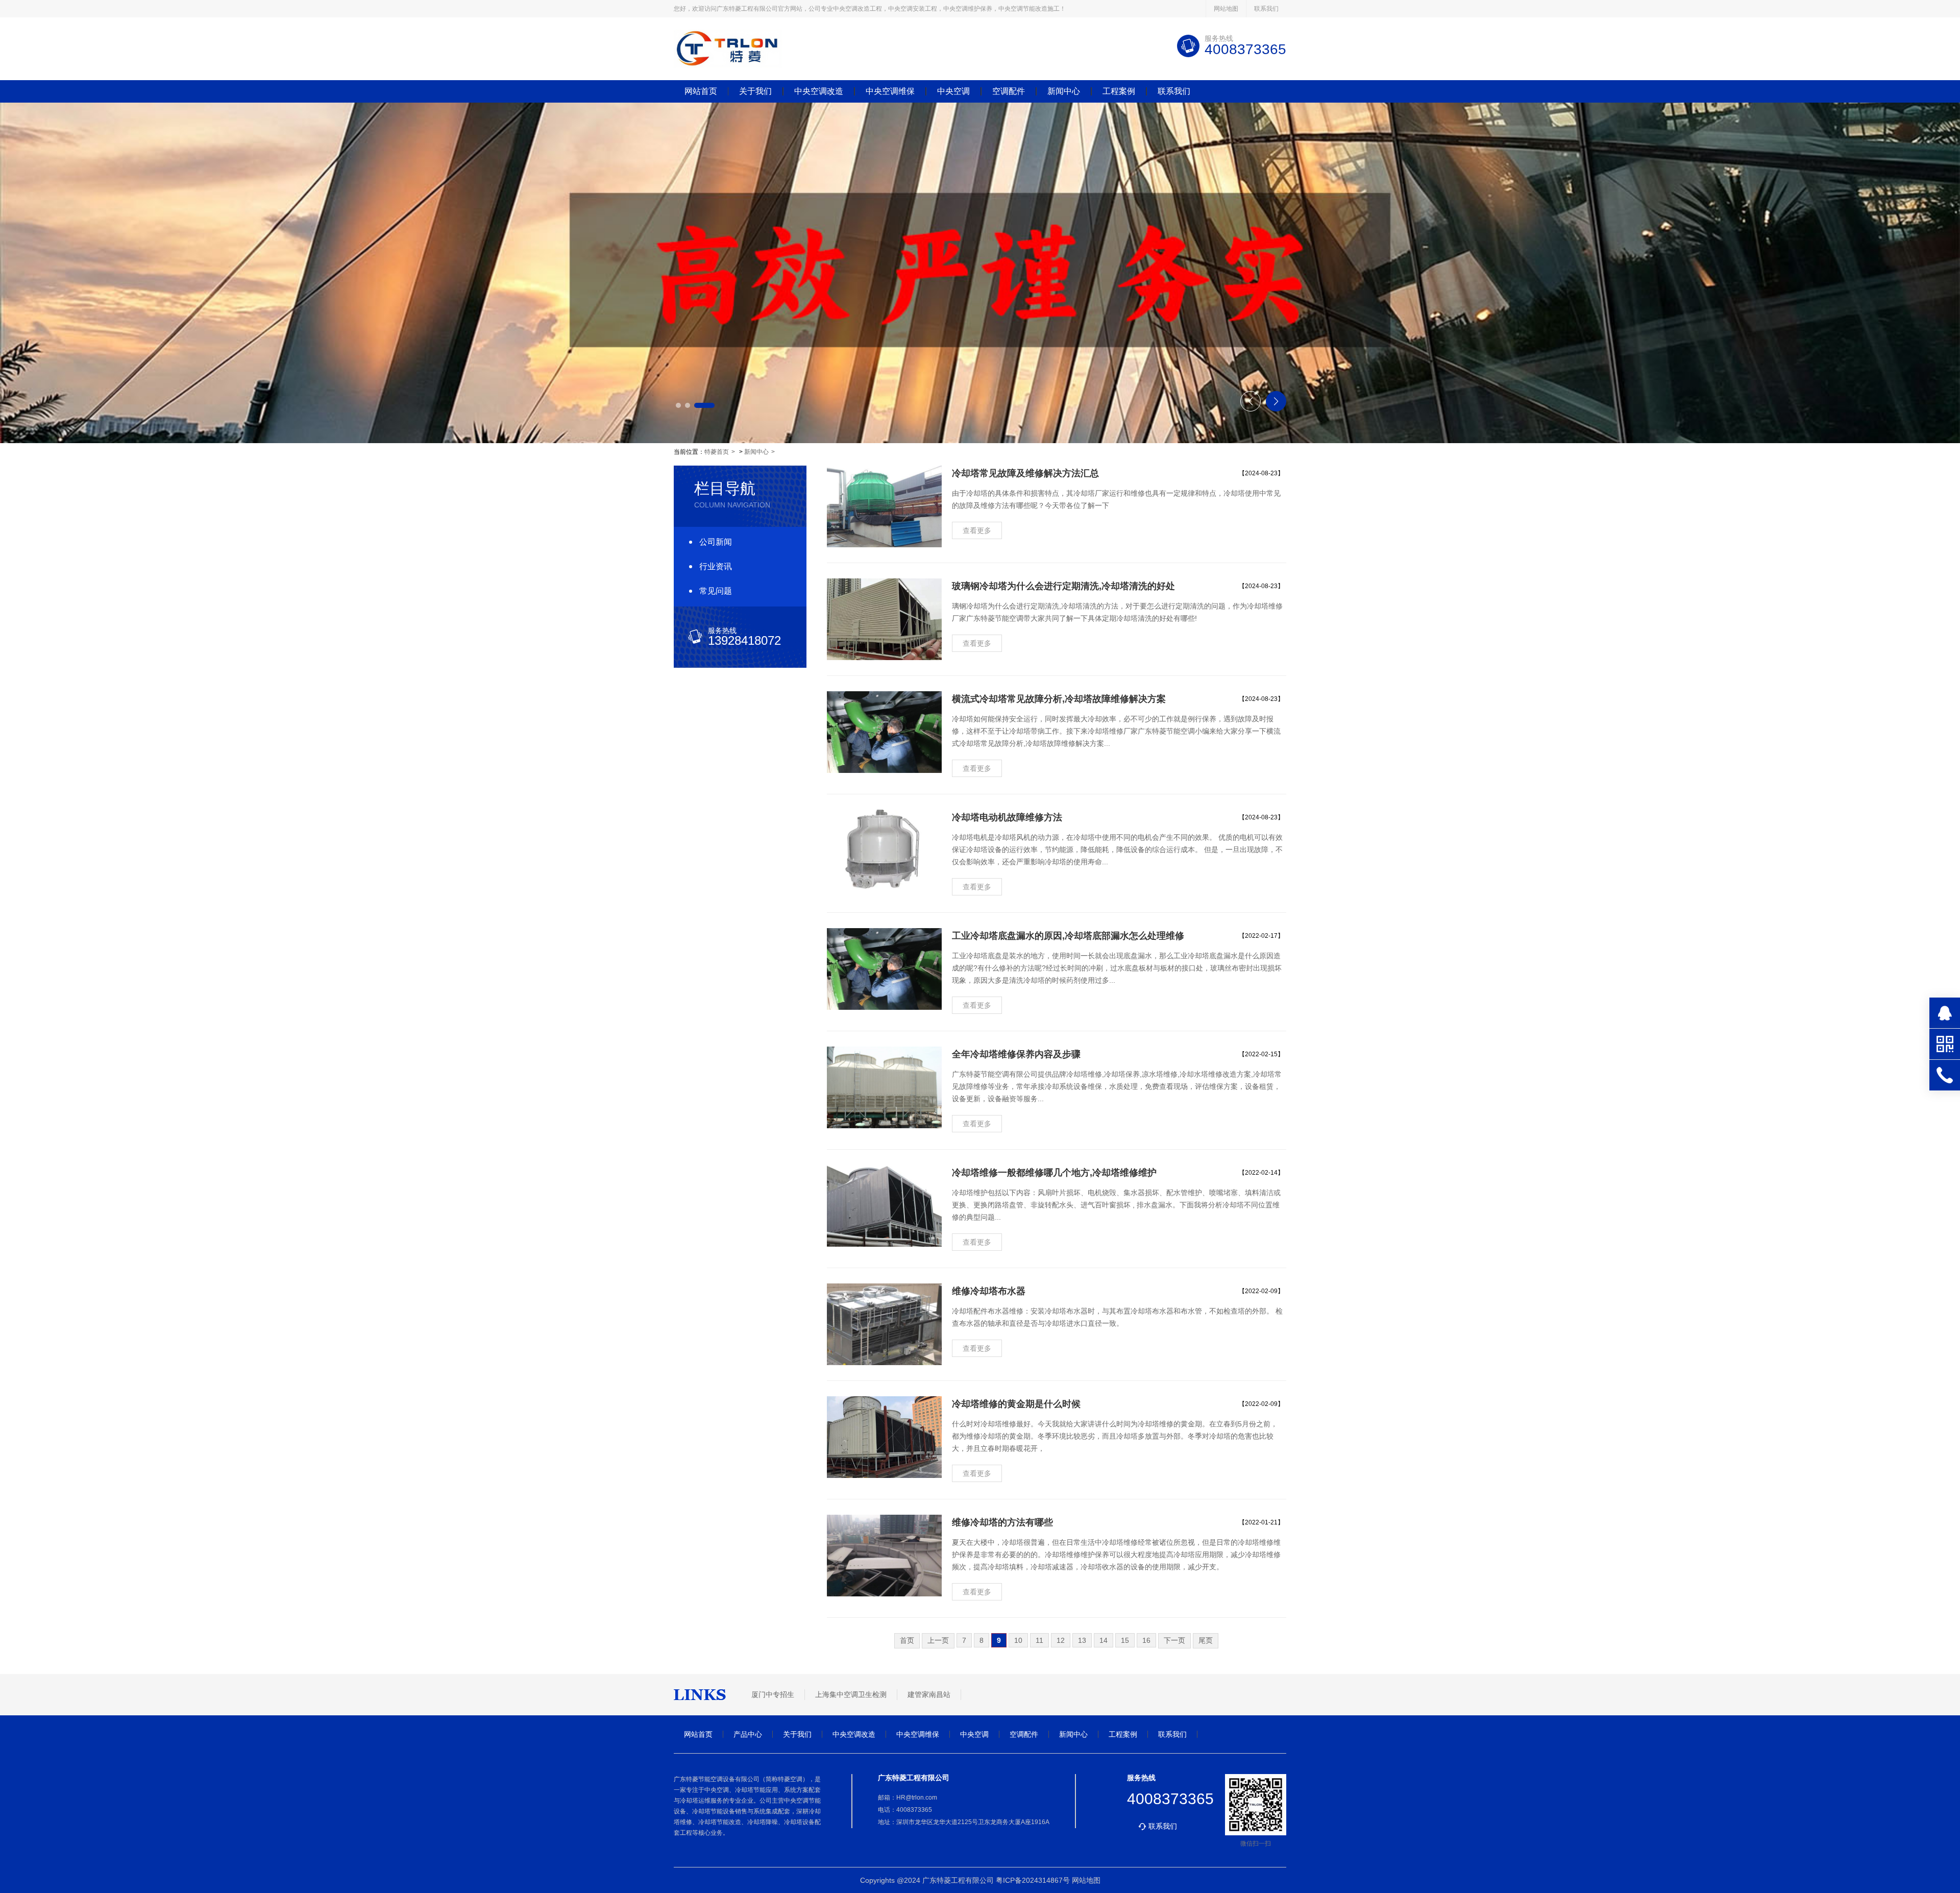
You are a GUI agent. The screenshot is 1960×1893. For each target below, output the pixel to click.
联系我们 (1266, 9)
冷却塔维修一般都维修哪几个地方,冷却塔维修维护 (1054, 1173)
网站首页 (701, 91)
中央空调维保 (890, 91)
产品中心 (748, 1734)
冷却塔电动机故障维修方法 (1007, 817)
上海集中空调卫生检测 (851, 1694)
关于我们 (755, 91)
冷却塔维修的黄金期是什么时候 (1016, 1404)
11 (1039, 1640)
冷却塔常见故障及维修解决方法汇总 (1025, 473)
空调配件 (1009, 91)
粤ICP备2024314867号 (1033, 1880)
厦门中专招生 (773, 1694)
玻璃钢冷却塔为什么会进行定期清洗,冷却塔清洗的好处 (1063, 586)
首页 (907, 1640)
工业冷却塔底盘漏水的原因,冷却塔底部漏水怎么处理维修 (1068, 936)
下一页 (1174, 1640)
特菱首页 (717, 452)
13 (1082, 1640)
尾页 (1206, 1640)
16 (1146, 1640)
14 (1104, 1640)
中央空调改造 (819, 91)
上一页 (938, 1640)
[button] (686, 405)
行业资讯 (716, 566)
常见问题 (716, 591)
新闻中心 (1064, 91)
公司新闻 (716, 542)
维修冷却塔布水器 (989, 1291)
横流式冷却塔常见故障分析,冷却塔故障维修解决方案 (1059, 699)
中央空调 (953, 91)
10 (1018, 1640)
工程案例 (1119, 91)
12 (1061, 1640)
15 (1125, 1640)
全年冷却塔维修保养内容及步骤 (1016, 1054)
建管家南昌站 (929, 1694)
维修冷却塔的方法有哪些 (1002, 1522)
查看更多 (977, 530)
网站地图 (1226, 9)
